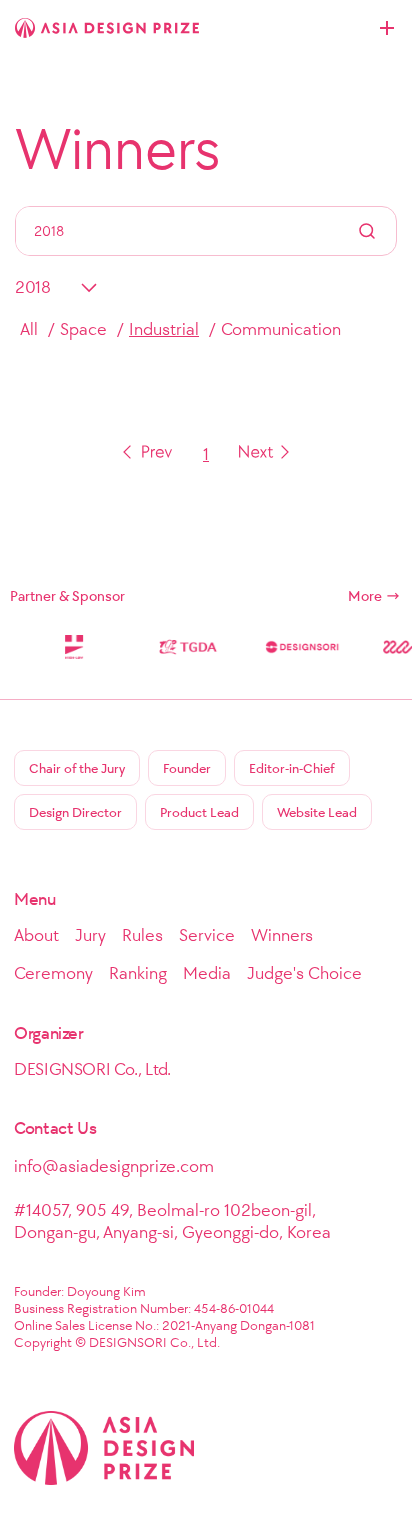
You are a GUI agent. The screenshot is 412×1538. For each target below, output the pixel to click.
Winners (118, 149)
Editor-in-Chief (292, 768)
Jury (90, 935)
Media (207, 973)
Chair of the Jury (77, 768)
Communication (281, 329)
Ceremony (53, 973)
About (36, 935)
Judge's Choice (304, 973)
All (29, 329)
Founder (187, 768)
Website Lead (317, 812)
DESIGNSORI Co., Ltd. (92, 1069)
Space (83, 329)
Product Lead (199, 812)
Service (207, 935)
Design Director (75, 812)
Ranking (138, 973)
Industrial (164, 329)
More (365, 596)
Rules (142, 935)
